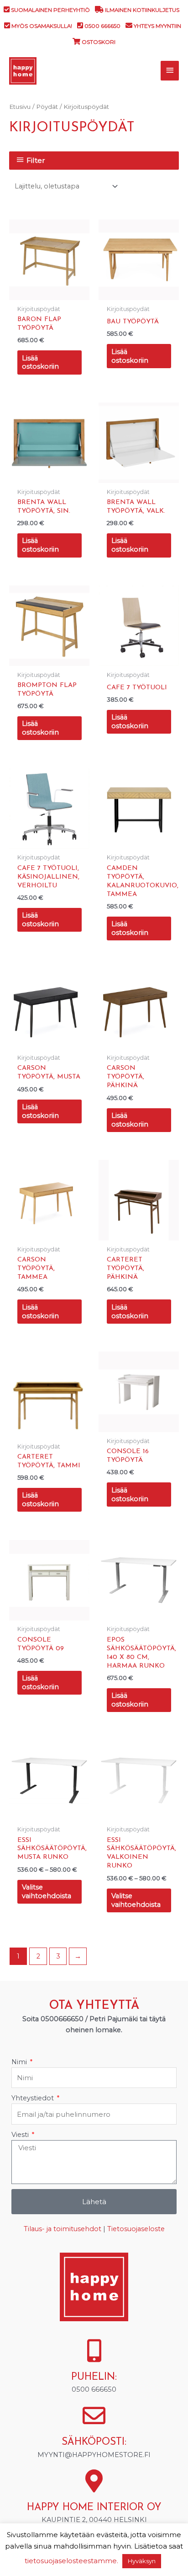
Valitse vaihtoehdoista (47, 1892)
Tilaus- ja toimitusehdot (63, 2229)
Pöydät (47, 107)
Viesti (21, 2135)
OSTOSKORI (99, 42)
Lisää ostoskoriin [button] (40, 362)
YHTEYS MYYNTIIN (157, 26)
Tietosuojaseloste (136, 2229)
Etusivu (20, 107)
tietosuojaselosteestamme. (71, 2561)
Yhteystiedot (34, 2098)
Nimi (20, 2062)
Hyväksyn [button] (142, 2561)
